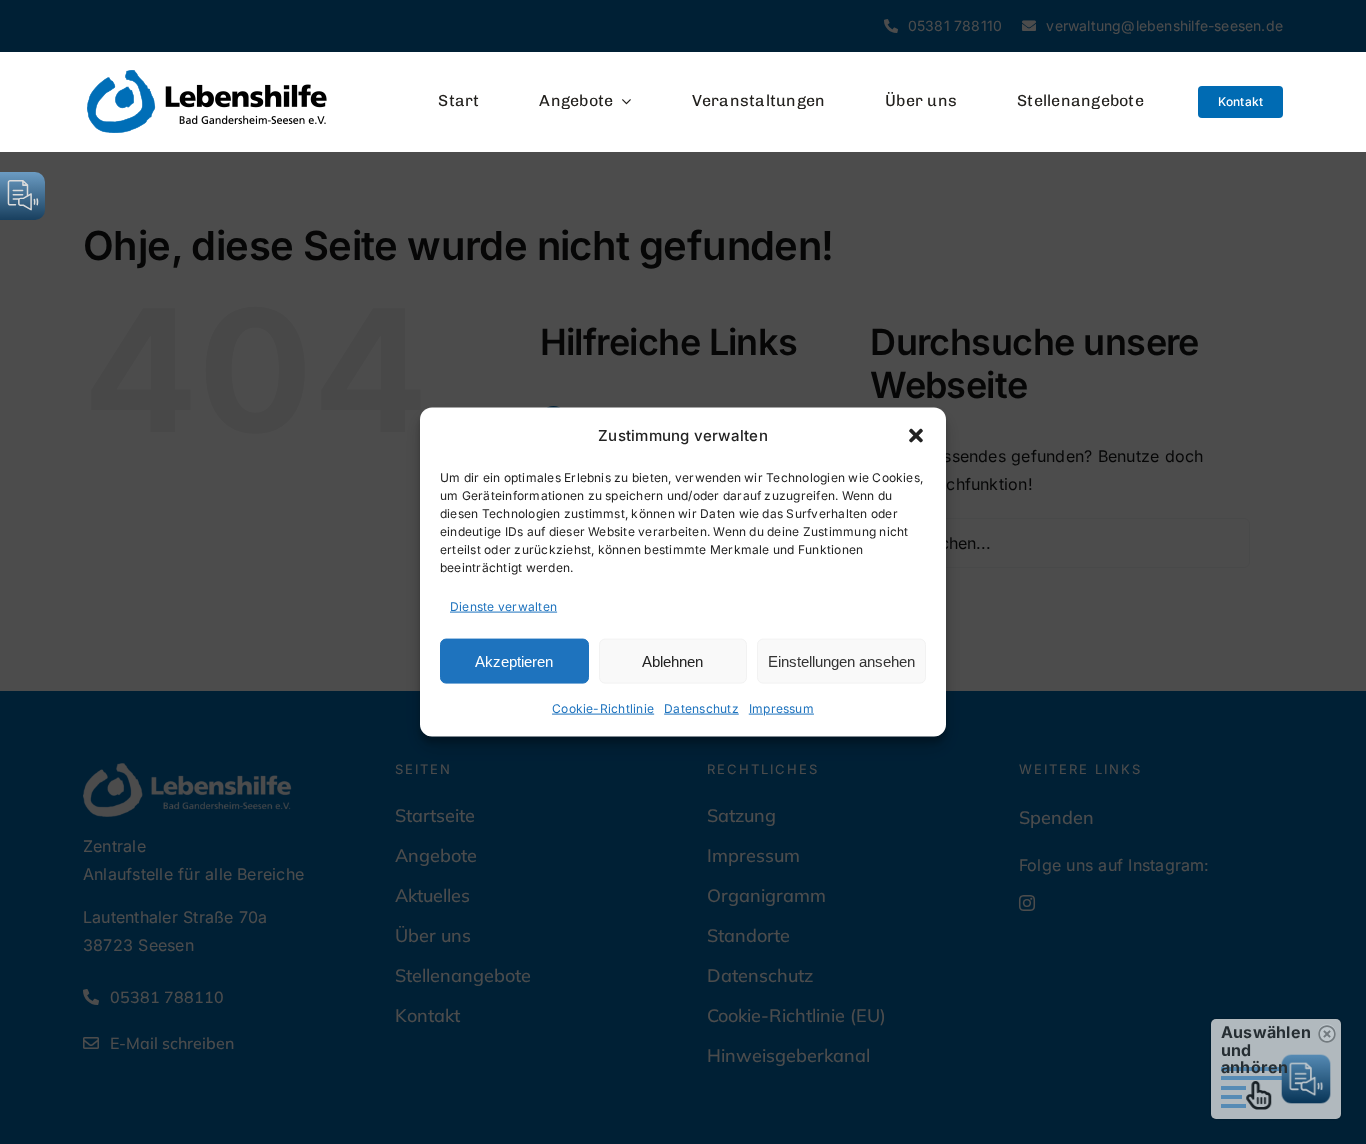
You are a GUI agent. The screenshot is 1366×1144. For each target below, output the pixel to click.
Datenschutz (701, 708)
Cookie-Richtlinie (603, 708)
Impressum (781, 708)
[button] (916, 435)
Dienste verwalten (503, 605)
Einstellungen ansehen (841, 660)
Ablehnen (672, 660)
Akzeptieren (514, 660)
